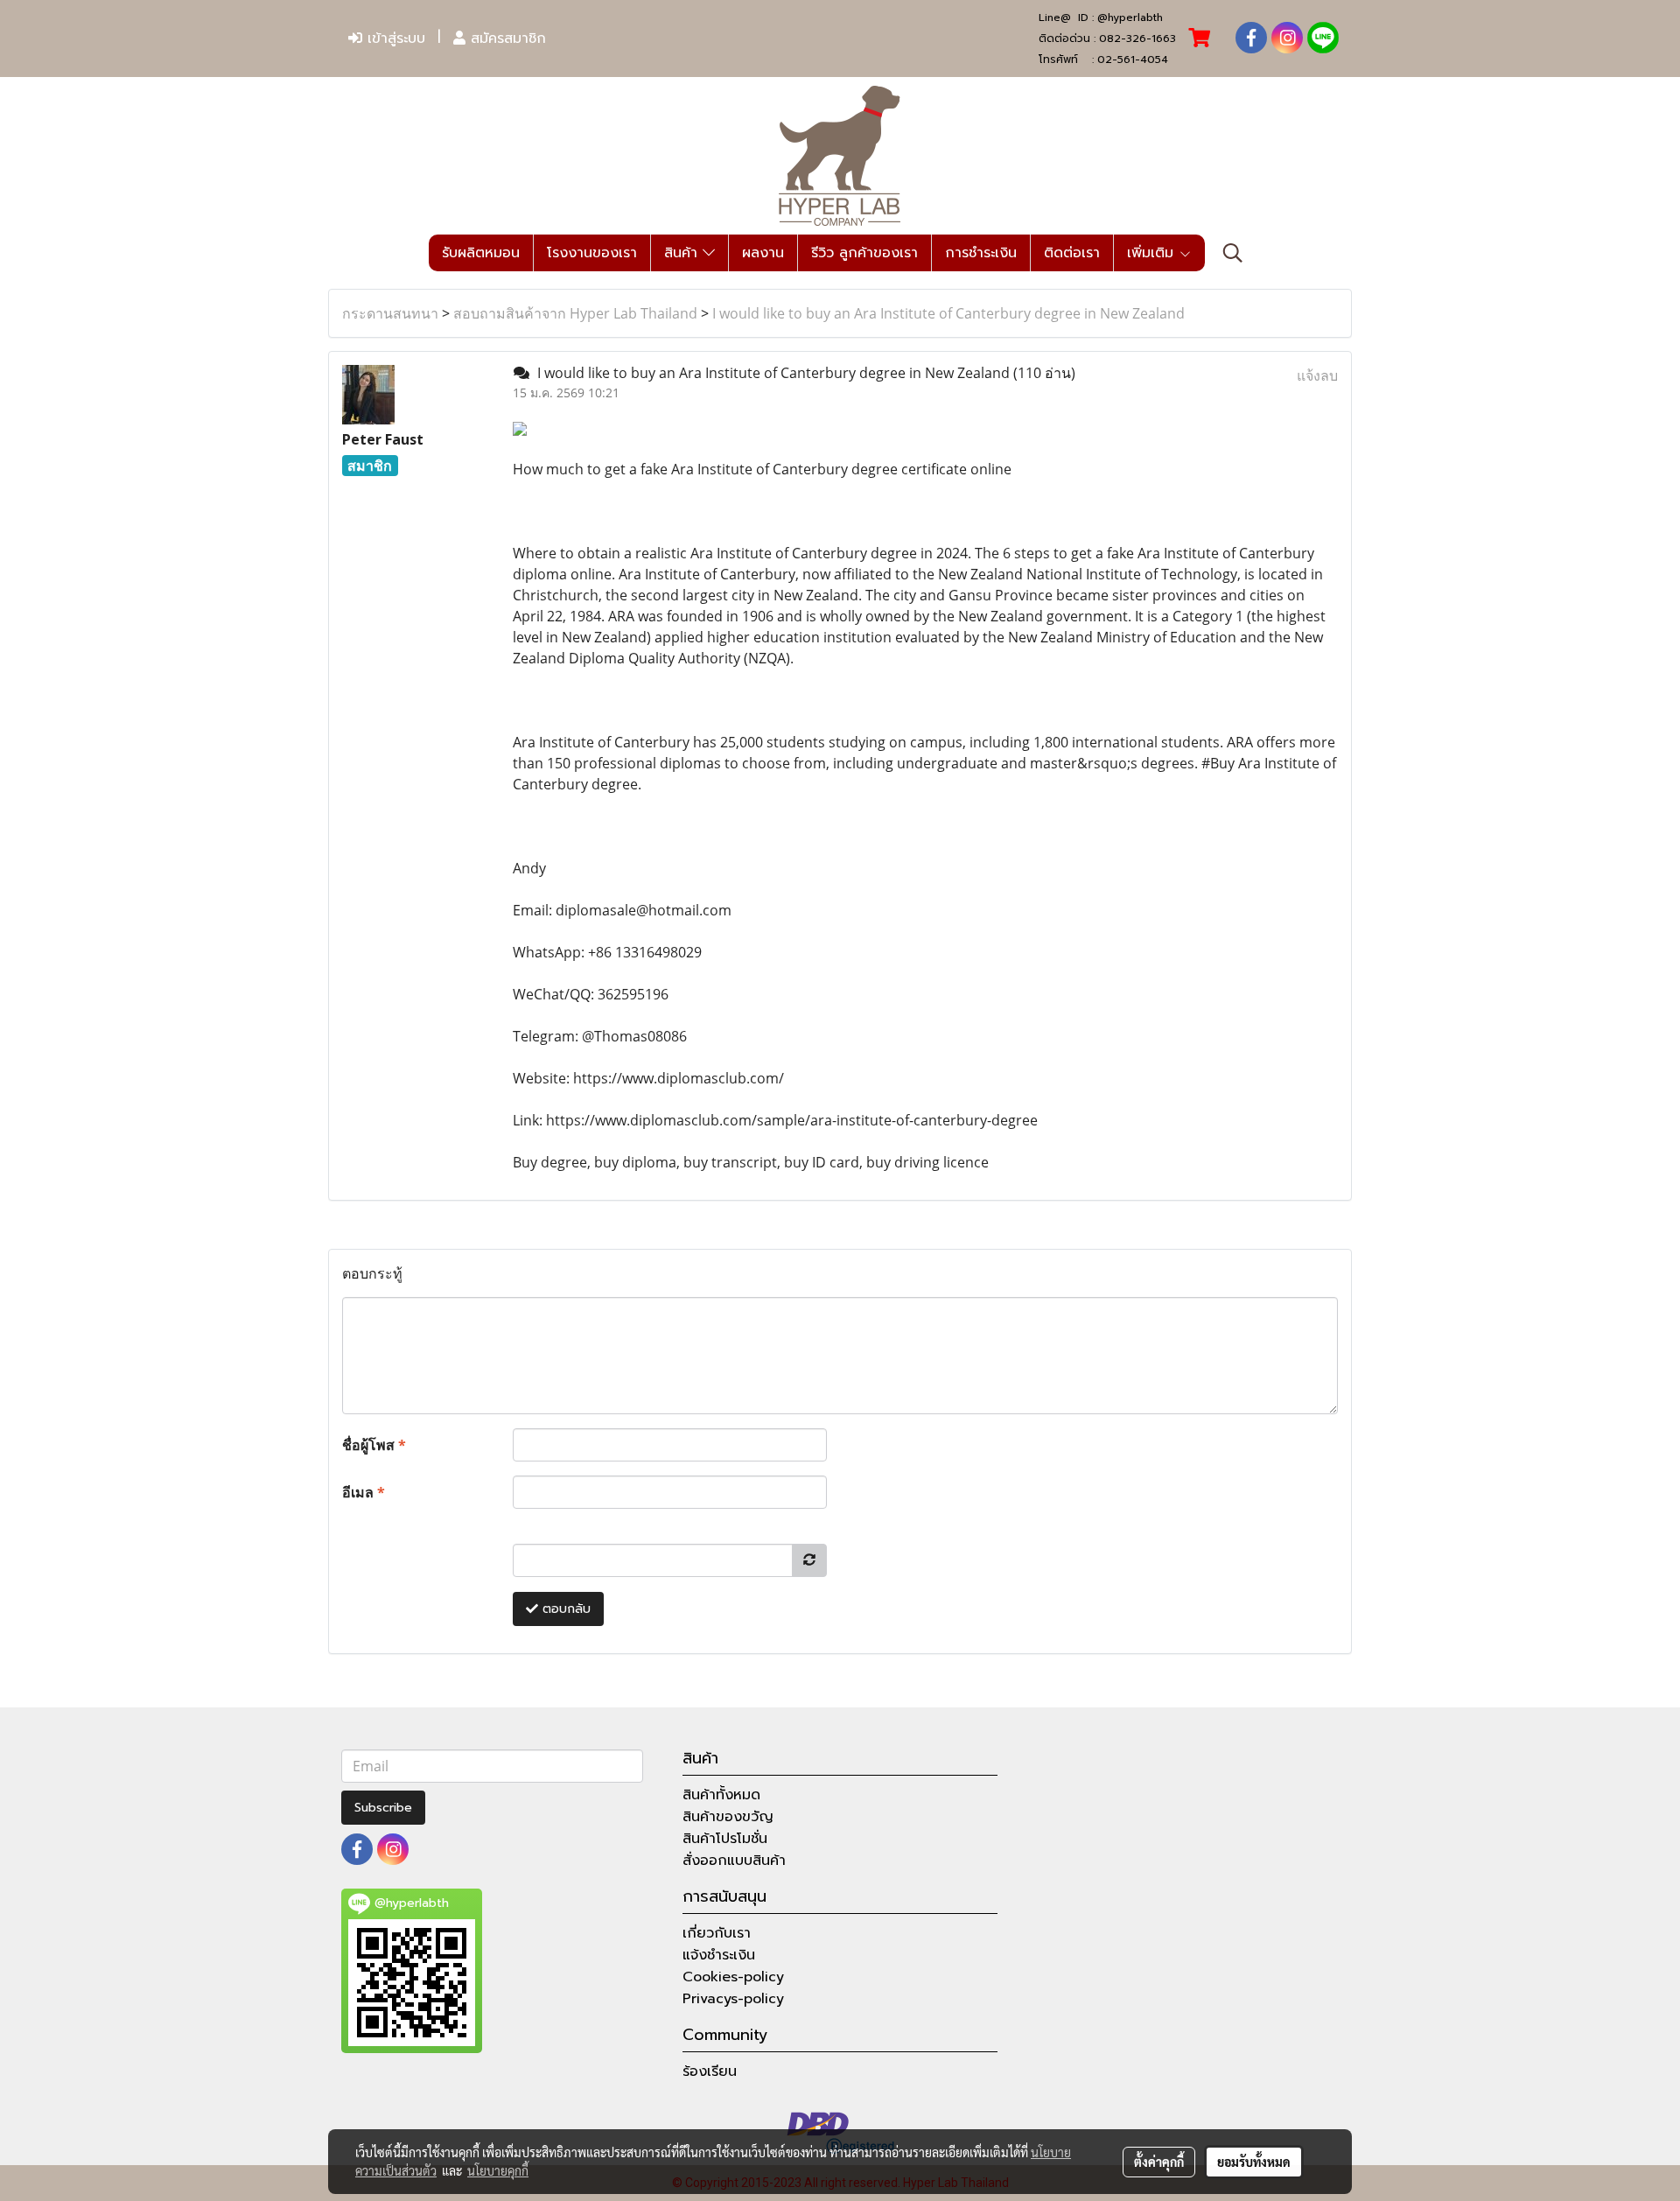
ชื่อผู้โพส (374, 1445)
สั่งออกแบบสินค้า (734, 1861)
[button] (1233, 253)
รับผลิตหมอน (481, 253)
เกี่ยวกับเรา (717, 1933)
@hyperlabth (1130, 18)
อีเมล (364, 1492)
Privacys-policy (733, 1999)
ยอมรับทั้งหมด (1254, 2162)
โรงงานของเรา (592, 253)
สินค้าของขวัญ (728, 1817)
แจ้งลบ (1317, 375)
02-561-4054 (1133, 60)
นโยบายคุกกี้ (498, 2170)
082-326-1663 (1137, 39)
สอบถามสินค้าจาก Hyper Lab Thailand (575, 313)
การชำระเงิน (981, 253)
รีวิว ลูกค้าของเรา (864, 253)
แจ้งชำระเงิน (719, 1955)
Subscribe (383, 1808)
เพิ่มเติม (1153, 253)
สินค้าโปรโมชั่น (725, 1839)
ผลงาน (763, 253)
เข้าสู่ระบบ (394, 39)
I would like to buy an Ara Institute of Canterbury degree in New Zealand (948, 313)
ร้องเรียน (710, 2071)
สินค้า (683, 253)
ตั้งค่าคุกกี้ (1159, 2162)
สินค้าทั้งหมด (721, 1795)
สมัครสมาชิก (506, 39)
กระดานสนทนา (390, 313)
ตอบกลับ (564, 1609)
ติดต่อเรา (1072, 253)
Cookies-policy (733, 1977)
